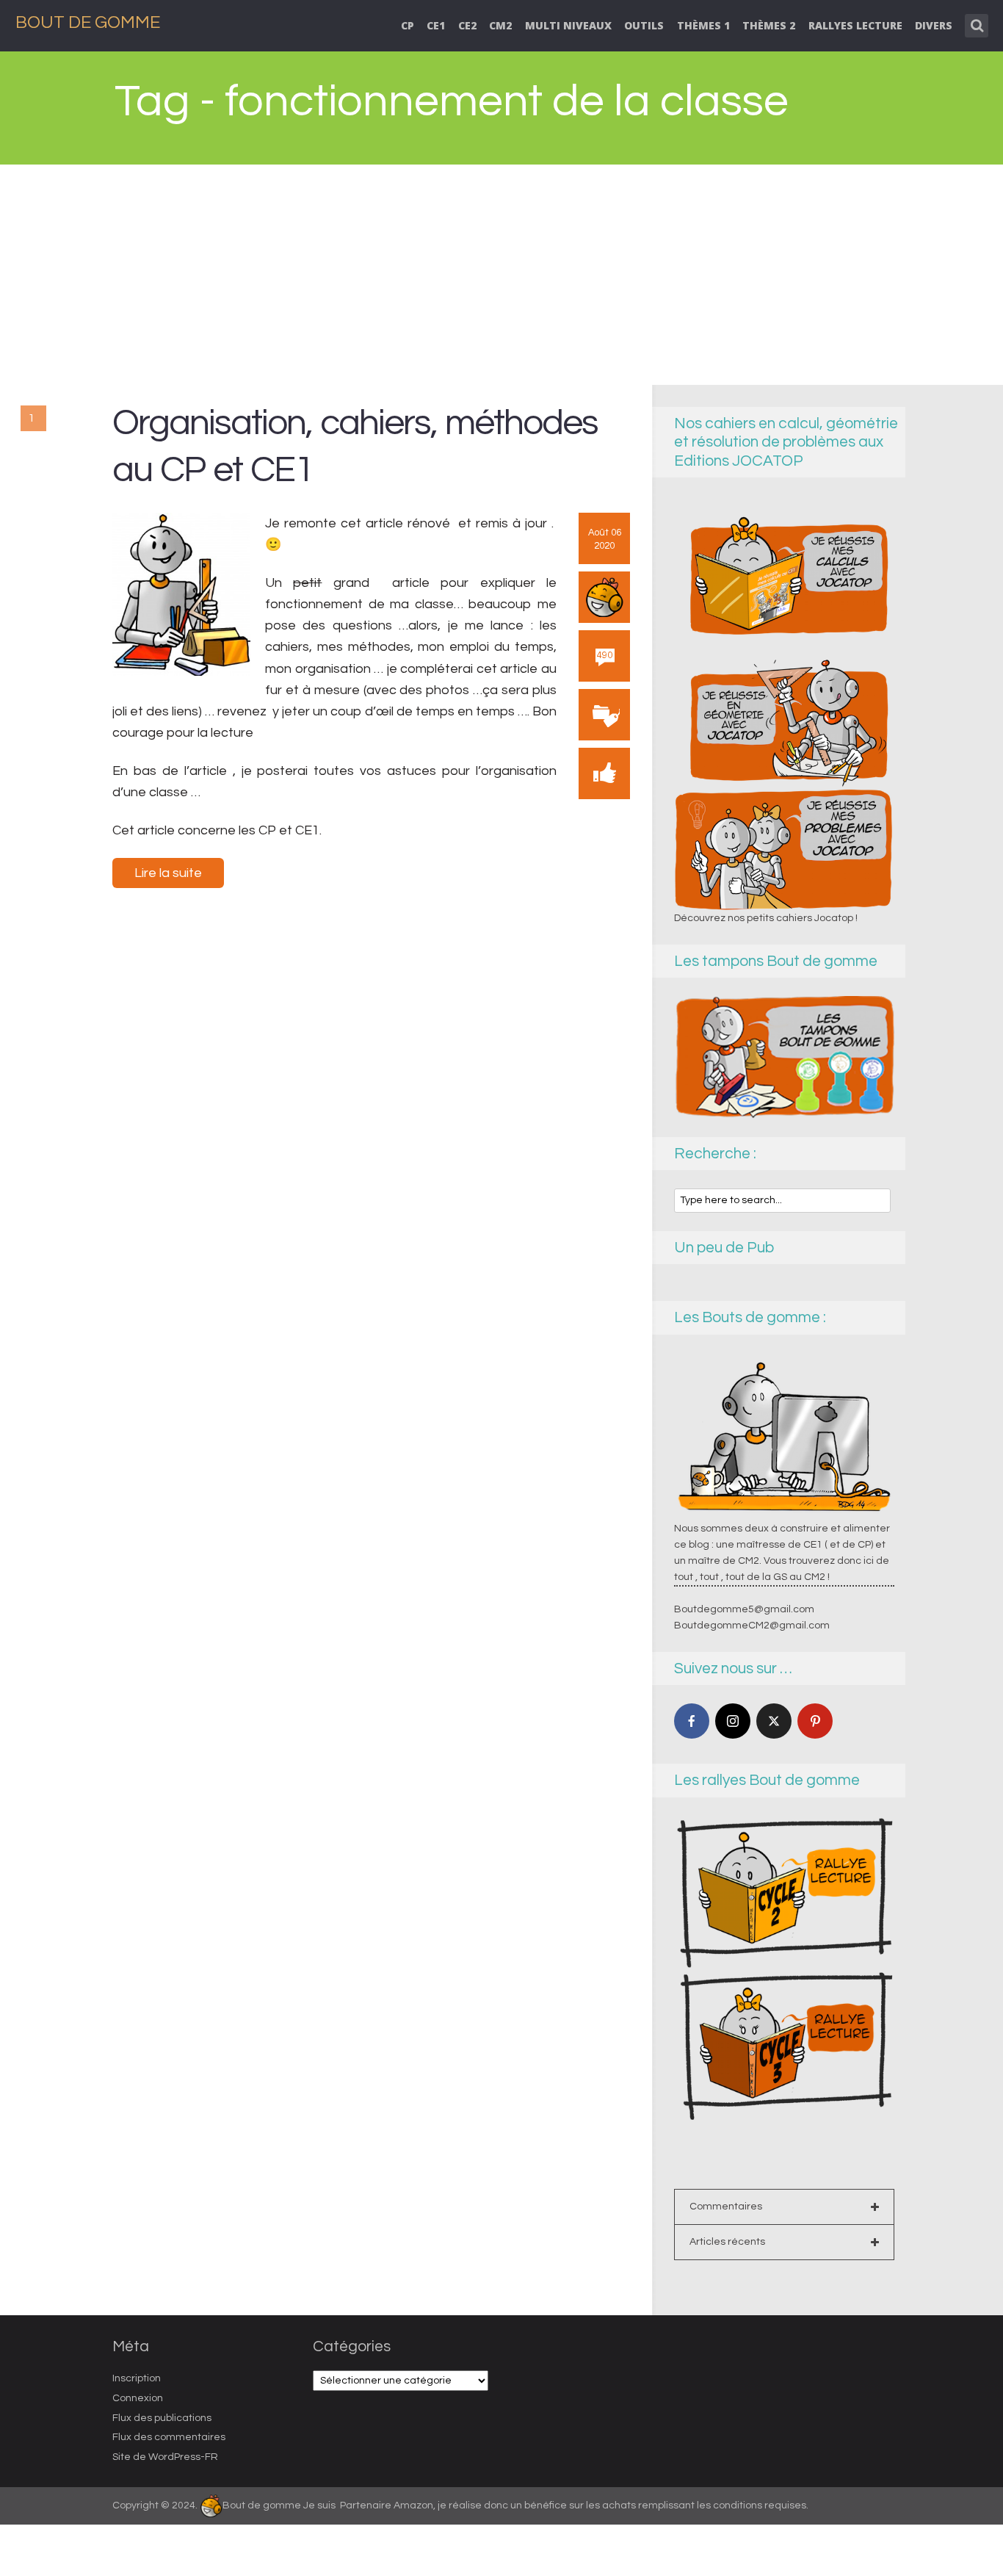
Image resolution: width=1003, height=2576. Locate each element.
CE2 (467, 25)
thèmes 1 (703, 25)
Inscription (137, 2378)
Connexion (138, 2398)
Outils (644, 25)
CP (408, 25)
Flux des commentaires (169, 2437)
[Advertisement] (501, 275)
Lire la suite (168, 873)
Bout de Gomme (88, 22)
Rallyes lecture (855, 25)
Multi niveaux (568, 25)
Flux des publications (162, 2418)
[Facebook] (692, 1721)
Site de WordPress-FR (165, 2457)
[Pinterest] (815, 1721)
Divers (934, 25)
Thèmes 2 (769, 25)
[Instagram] (733, 1721)
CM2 (500, 25)
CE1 (436, 25)
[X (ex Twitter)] (774, 1721)
